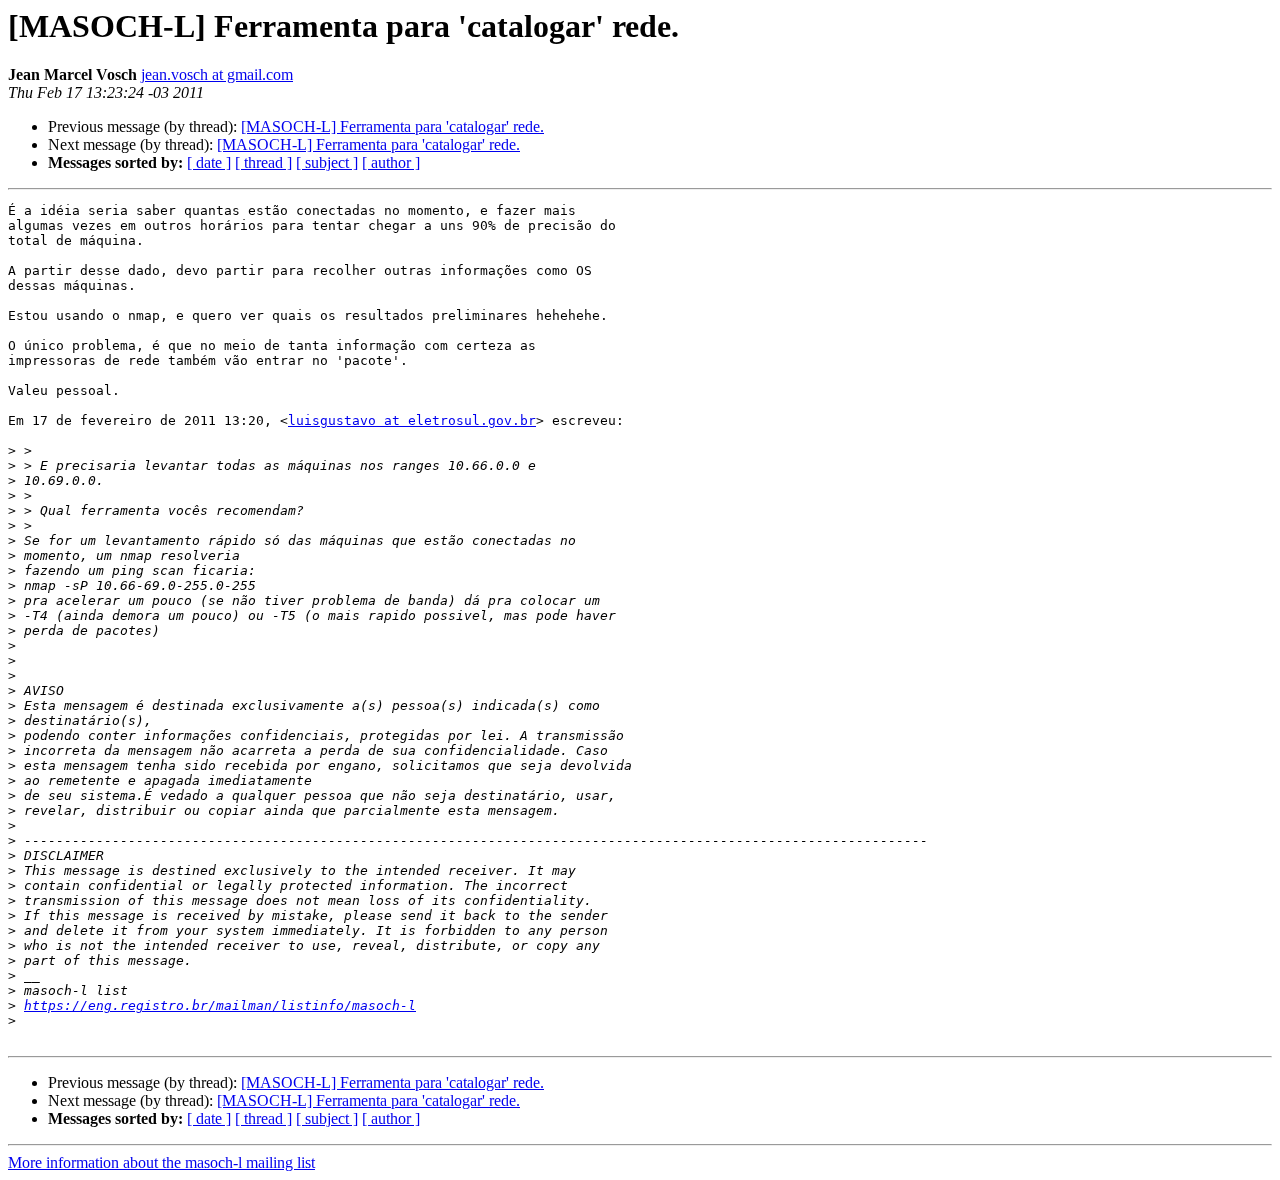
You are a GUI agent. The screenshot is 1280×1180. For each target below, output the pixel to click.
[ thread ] (263, 162)
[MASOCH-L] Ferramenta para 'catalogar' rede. (392, 126)
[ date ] (209, 162)
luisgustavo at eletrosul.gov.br (412, 420)
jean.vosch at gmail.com (217, 74)
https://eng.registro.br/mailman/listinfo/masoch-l (220, 1005)
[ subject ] (327, 162)
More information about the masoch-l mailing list (161, 1162)
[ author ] (391, 162)
